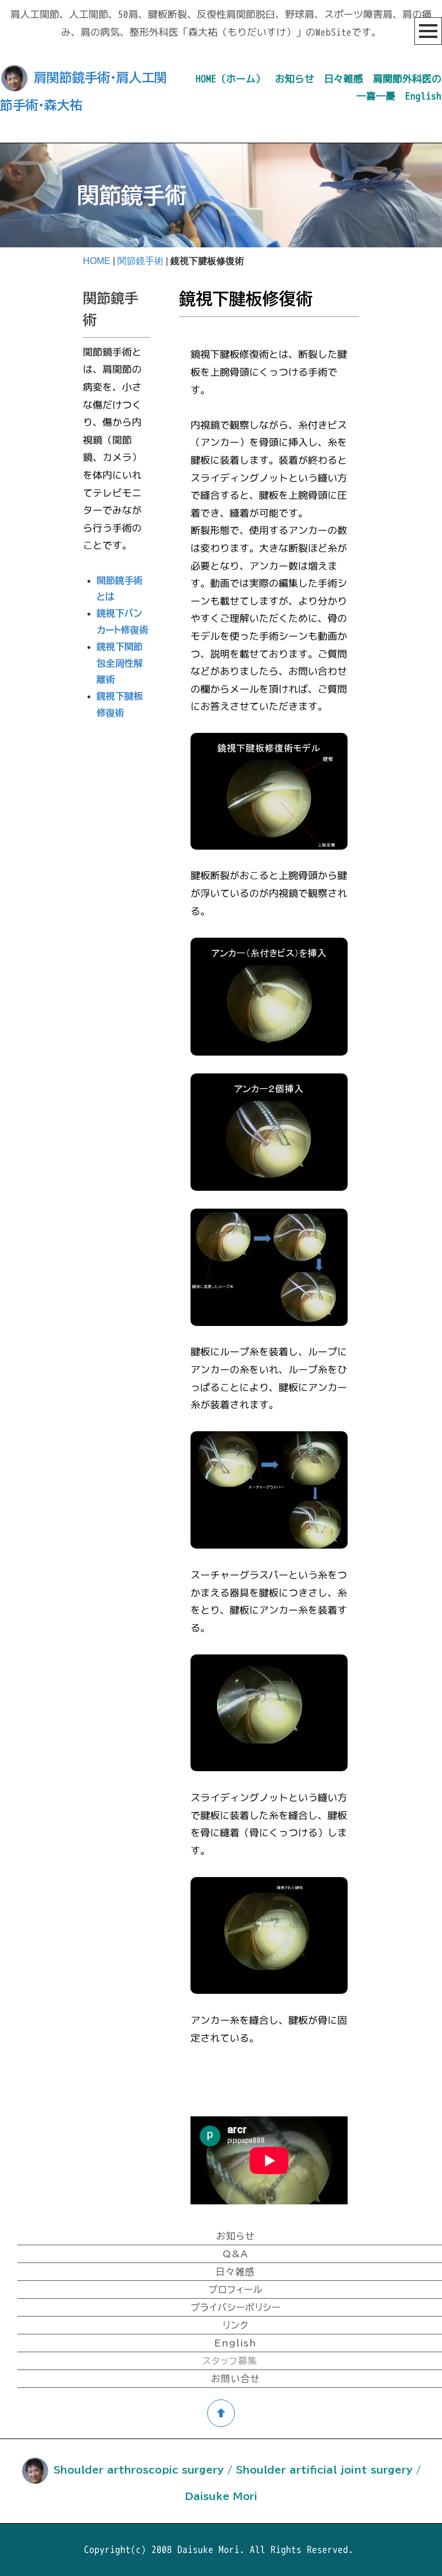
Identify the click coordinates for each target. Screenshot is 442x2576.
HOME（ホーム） (230, 79)
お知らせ (295, 79)
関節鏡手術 (140, 261)
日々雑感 (344, 79)
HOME (97, 261)
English (423, 96)
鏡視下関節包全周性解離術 (120, 663)
